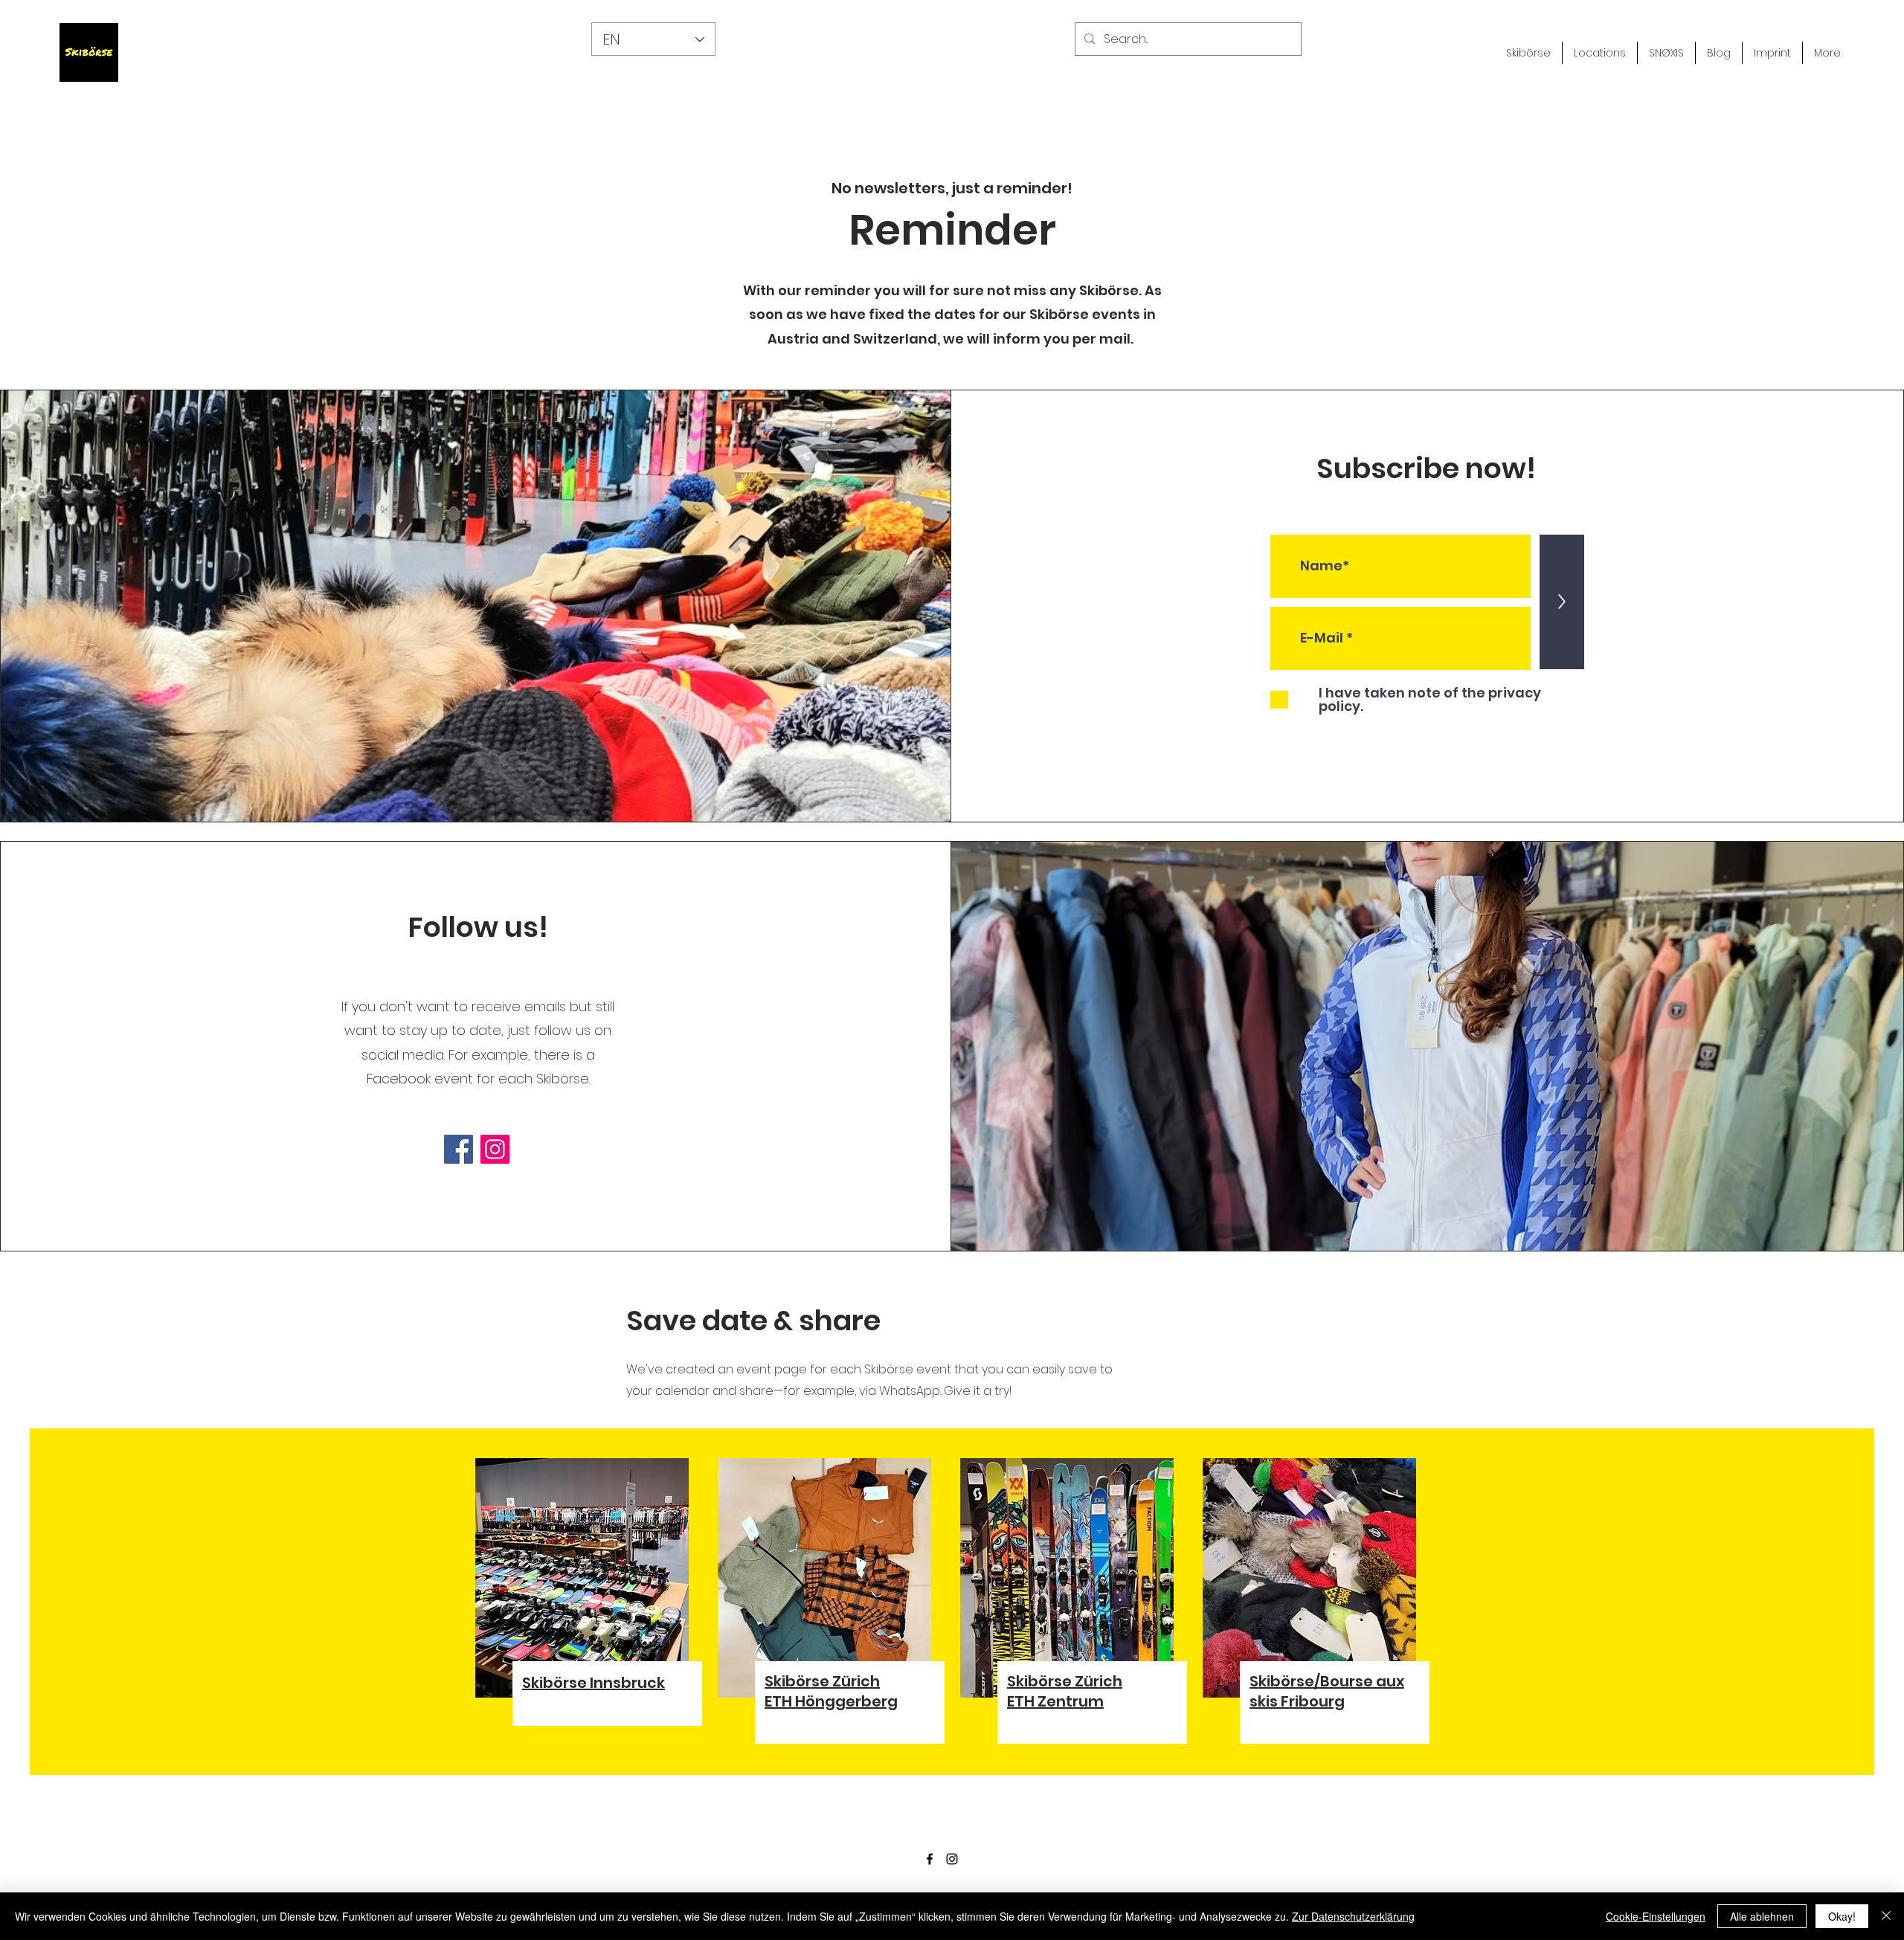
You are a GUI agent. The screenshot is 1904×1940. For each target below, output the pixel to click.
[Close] (1886, 1916)
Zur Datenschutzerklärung (1353, 1916)
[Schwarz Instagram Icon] (952, 1859)
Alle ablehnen (1762, 1916)
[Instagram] (495, 1149)
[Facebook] (459, 1149)
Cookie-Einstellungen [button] (1656, 1916)
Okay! (1842, 1916)
